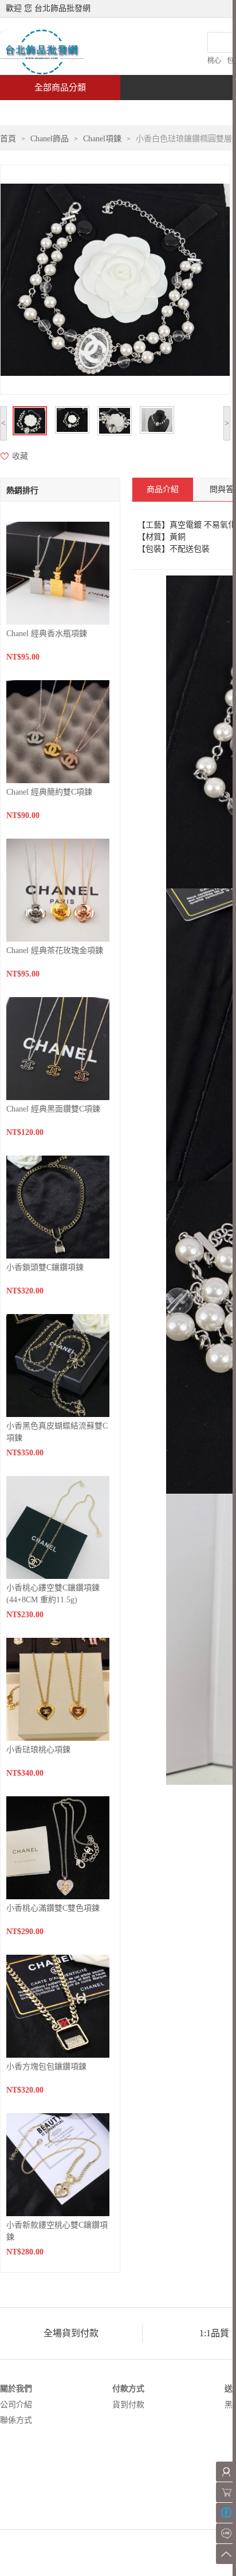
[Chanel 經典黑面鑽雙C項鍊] (58, 1048)
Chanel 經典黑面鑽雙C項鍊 (53, 1109)
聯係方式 (16, 2420)
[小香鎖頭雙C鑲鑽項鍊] (58, 1206)
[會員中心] (226, 2472)
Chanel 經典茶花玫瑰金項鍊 (55, 950)
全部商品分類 (60, 88)
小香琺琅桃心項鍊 (38, 1750)
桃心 (214, 61)
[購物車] (226, 2492)
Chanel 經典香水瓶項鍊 (47, 634)
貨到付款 (128, 2405)
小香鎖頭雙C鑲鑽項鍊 (45, 1267)
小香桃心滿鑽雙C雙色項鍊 (53, 1908)
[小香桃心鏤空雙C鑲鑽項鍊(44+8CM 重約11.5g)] (58, 1527)
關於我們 (16, 2389)
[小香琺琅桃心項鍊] (58, 1688)
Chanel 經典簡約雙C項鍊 (49, 792)
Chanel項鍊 (102, 139)
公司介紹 (16, 2405)
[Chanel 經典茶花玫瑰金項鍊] (58, 889)
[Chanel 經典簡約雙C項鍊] (58, 731)
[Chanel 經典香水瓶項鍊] (58, 572)
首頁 (44, 112)
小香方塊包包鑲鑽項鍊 (46, 2067)
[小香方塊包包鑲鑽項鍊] (58, 2005)
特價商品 (117, 112)
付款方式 (128, 2389)
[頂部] (226, 2554)
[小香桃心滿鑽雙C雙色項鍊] (58, 1847)
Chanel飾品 (50, 139)
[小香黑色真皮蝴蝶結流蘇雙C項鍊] (58, 1365)
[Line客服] (226, 2533)
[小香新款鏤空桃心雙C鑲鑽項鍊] (58, 2164)
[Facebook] (226, 2513)
